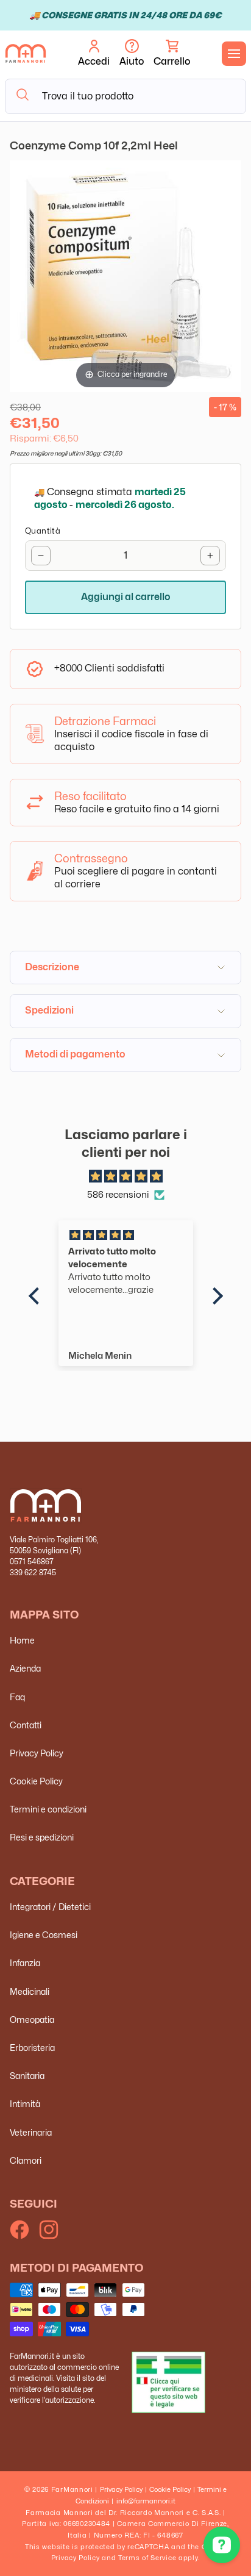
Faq (17, 1697)
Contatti (26, 1725)
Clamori (26, 2160)
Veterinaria (31, 2132)
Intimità (25, 2104)
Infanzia (25, 1963)
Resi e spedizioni (42, 1837)
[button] (172, 54)
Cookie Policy (36, 1781)
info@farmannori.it (146, 2501)
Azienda (25, 1668)
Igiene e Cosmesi (44, 1935)
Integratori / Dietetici (50, 1907)
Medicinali (30, 1991)
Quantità (43, 531)
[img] (126, 1177)
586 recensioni (118, 1195)
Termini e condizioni (48, 1809)
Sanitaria (27, 2076)
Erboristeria (32, 2048)
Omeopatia (32, 2020)
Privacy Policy (37, 1753)
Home (22, 1640)
